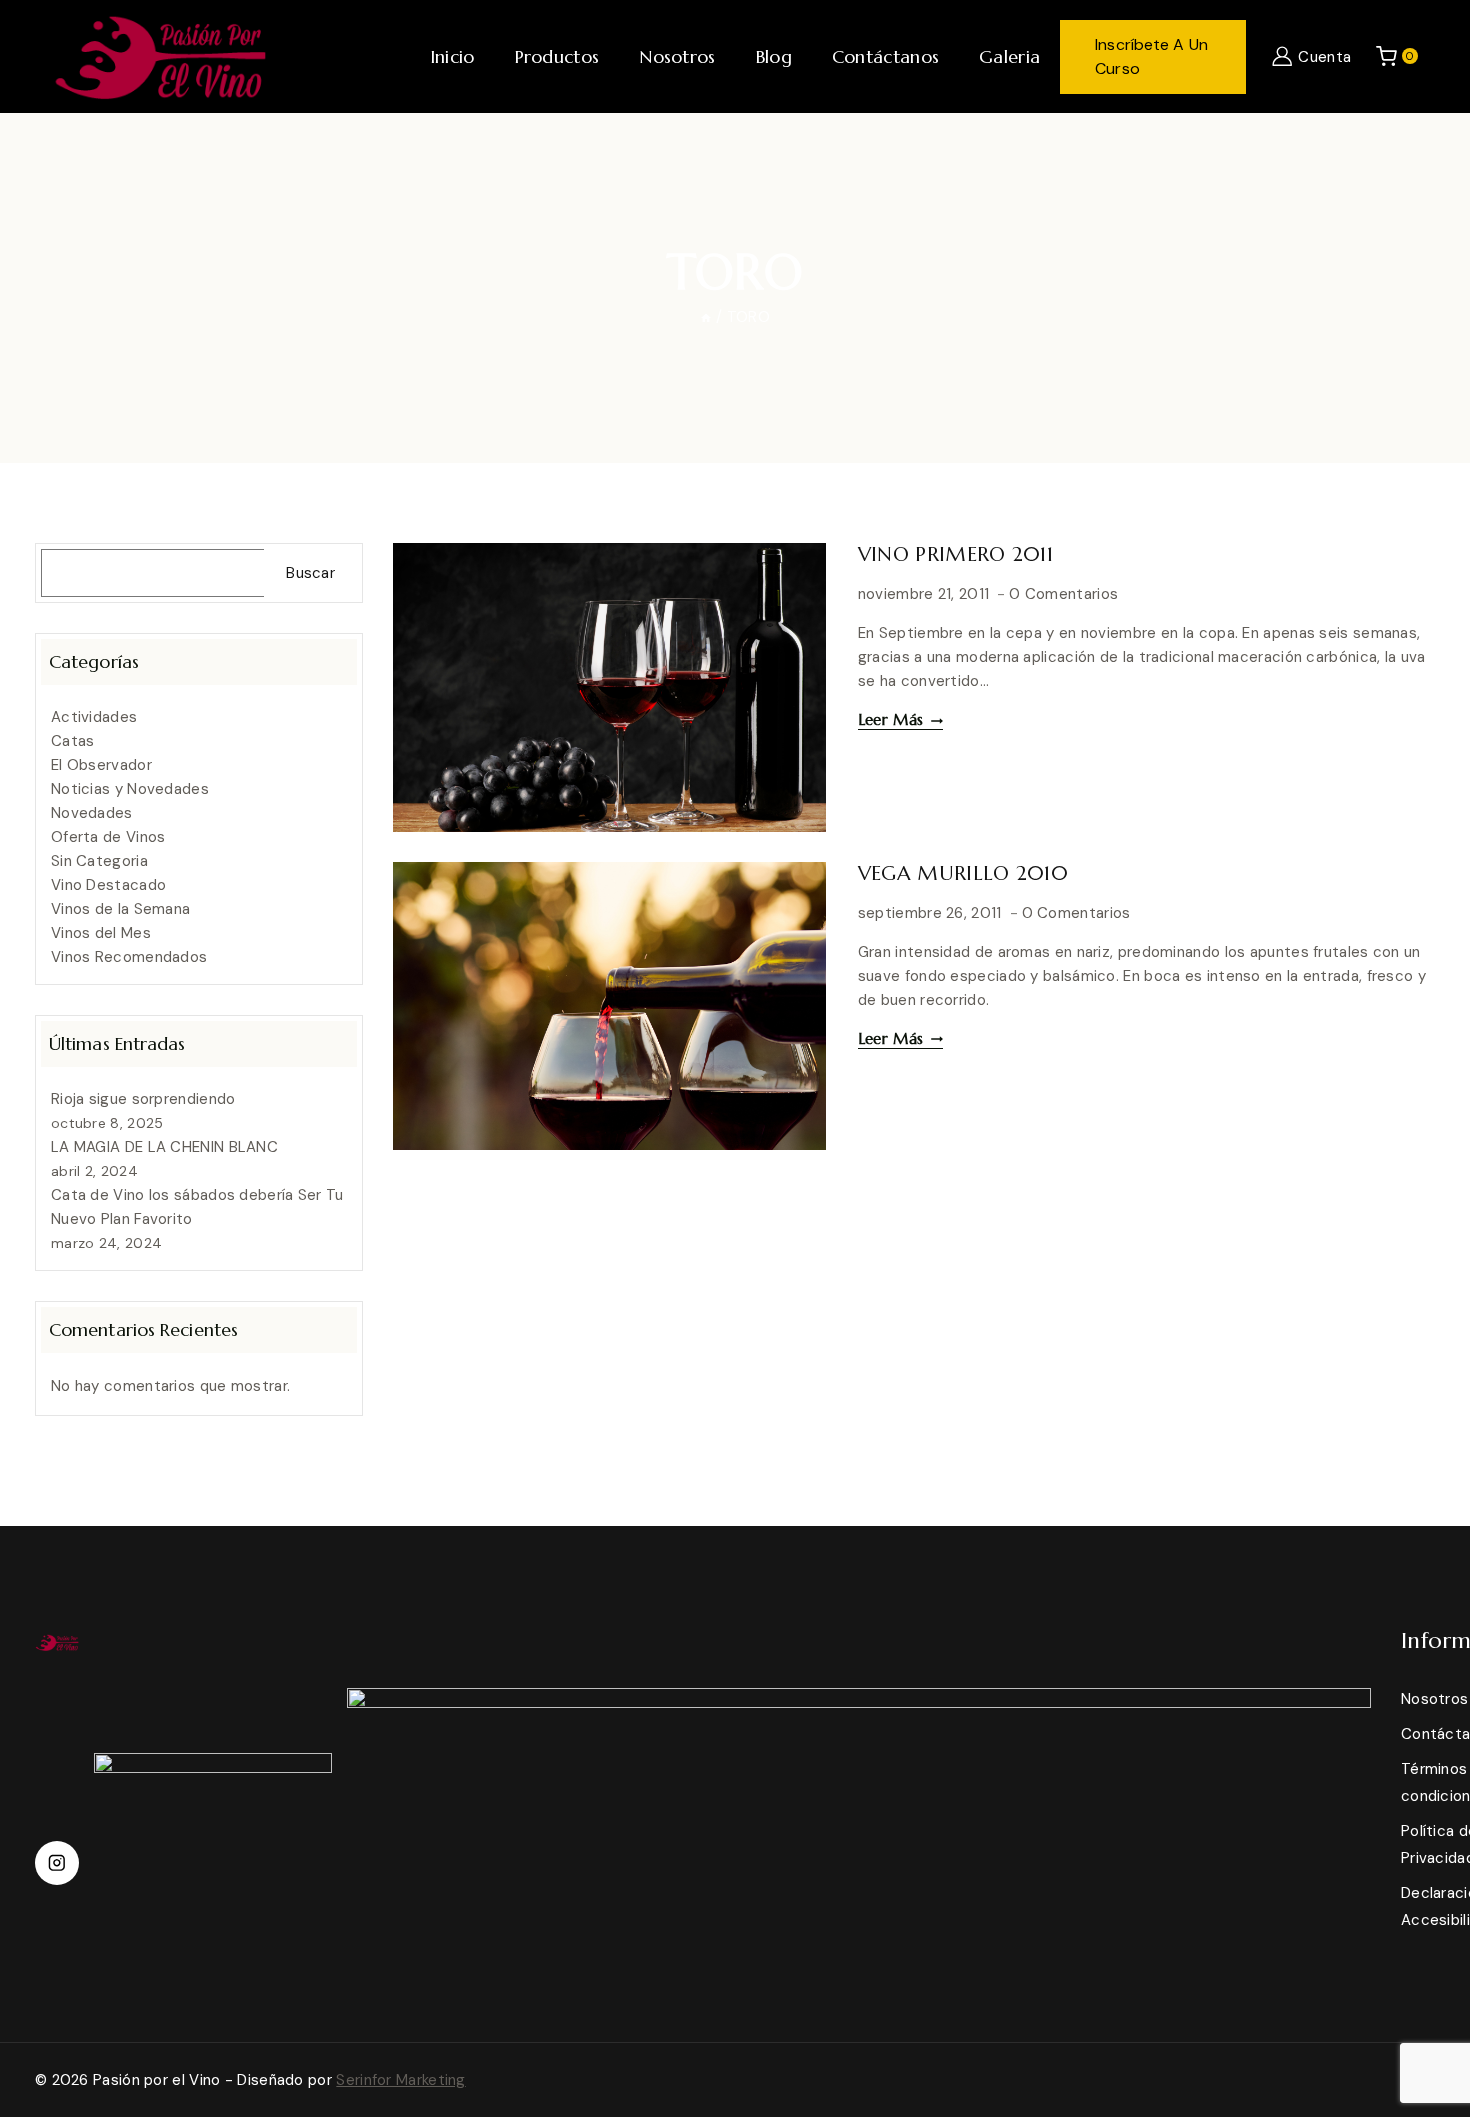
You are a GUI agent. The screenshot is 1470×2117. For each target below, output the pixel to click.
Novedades (92, 813)
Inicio (452, 56)
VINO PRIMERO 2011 (955, 554)
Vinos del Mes (101, 933)
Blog (774, 56)
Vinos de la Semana (120, 909)
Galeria (1009, 56)
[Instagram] (57, 1863)
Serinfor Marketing (400, 2080)
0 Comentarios (1063, 594)
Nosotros (677, 56)
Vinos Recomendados (129, 957)
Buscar (310, 573)
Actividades (94, 717)
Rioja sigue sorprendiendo (143, 1099)
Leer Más (900, 720)
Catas (73, 741)
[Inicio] (706, 317)
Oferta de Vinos (108, 837)
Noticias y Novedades (130, 789)
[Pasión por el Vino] (160, 56)
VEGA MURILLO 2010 (963, 873)
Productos (557, 56)
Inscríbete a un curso (1151, 56)
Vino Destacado (108, 885)
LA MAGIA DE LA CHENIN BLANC (164, 1147)
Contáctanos (885, 56)
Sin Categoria (99, 861)
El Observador (101, 765)
